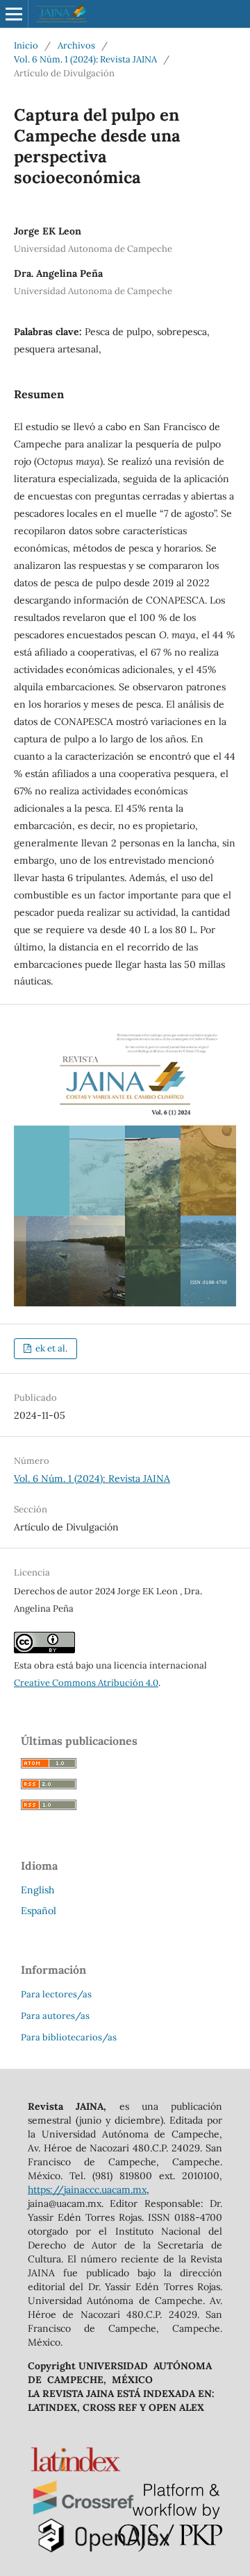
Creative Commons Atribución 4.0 (86, 1683)
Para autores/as (55, 2016)
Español (39, 1911)
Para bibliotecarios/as (69, 2037)
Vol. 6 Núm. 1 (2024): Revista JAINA (85, 59)
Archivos (76, 45)
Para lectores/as (56, 1994)
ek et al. (50, 1348)
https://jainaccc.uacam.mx (87, 2190)
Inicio (26, 45)
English (37, 1890)
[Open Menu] (14, 14)
